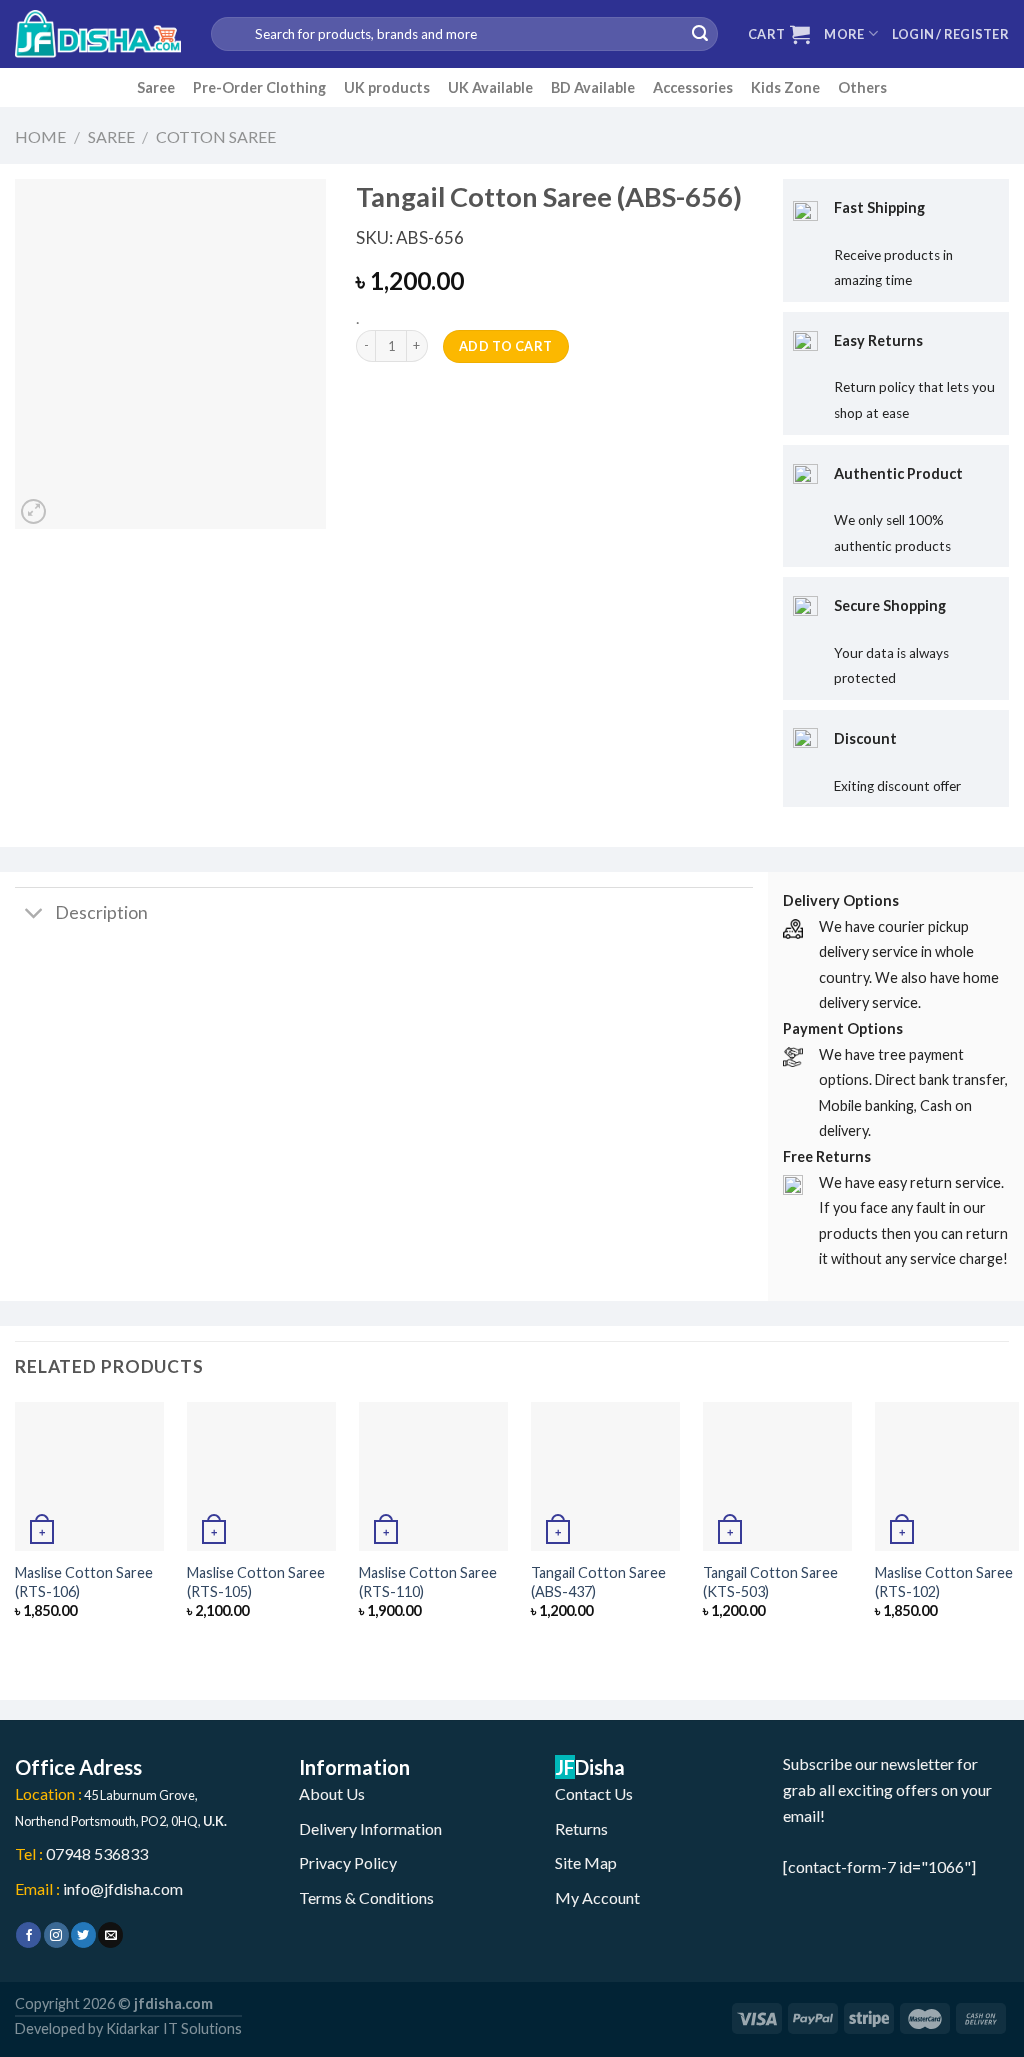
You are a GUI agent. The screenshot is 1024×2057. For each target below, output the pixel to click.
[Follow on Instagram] (56, 1935)
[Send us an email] (110, 1935)
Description (101, 912)
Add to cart (505, 346)
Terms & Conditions (366, 1897)
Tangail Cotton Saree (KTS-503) (770, 1582)
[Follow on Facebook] (28, 1935)
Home (40, 136)
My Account (597, 1897)
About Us (332, 1793)
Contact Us (594, 1793)
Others (862, 87)
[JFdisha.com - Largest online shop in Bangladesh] (98, 34)
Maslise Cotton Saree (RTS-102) (944, 1582)
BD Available (593, 87)
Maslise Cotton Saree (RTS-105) (256, 1582)
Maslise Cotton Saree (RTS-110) (428, 1582)
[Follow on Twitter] (83, 1935)
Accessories (693, 87)
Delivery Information (370, 1828)
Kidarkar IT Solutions (174, 2028)
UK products (387, 87)
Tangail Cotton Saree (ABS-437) (598, 1582)
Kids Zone (785, 87)
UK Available (490, 87)
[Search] (700, 34)
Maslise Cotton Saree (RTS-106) (84, 1582)
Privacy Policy (348, 1862)
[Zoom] (33, 512)
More (844, 34)
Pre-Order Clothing (259, 87)
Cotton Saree (216, 136)
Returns (581, 1828)
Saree (156, 87)
